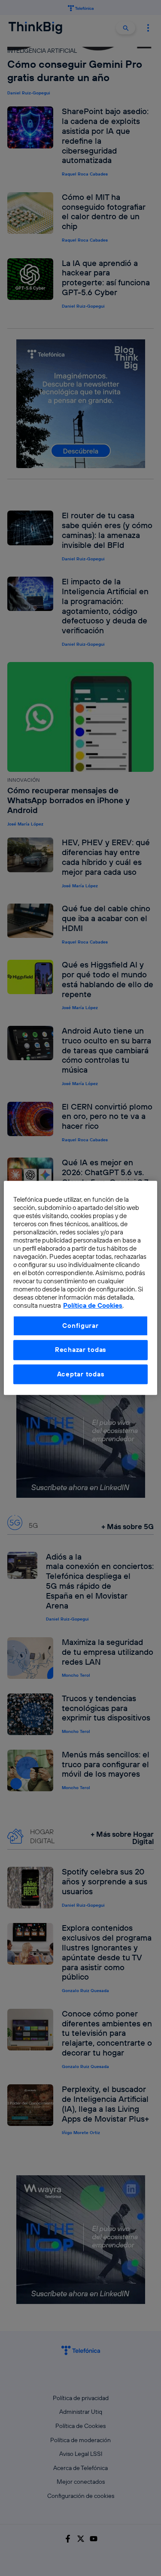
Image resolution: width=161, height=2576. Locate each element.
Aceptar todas (81, 1374)
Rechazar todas (80, 1350)
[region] (80, 1288)
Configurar (80, 1326)
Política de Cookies (93, 1306)
